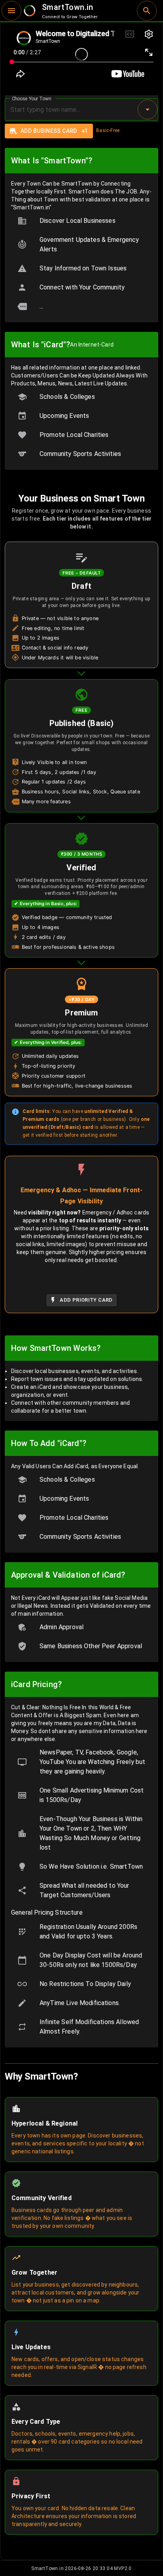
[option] (81, 221)
